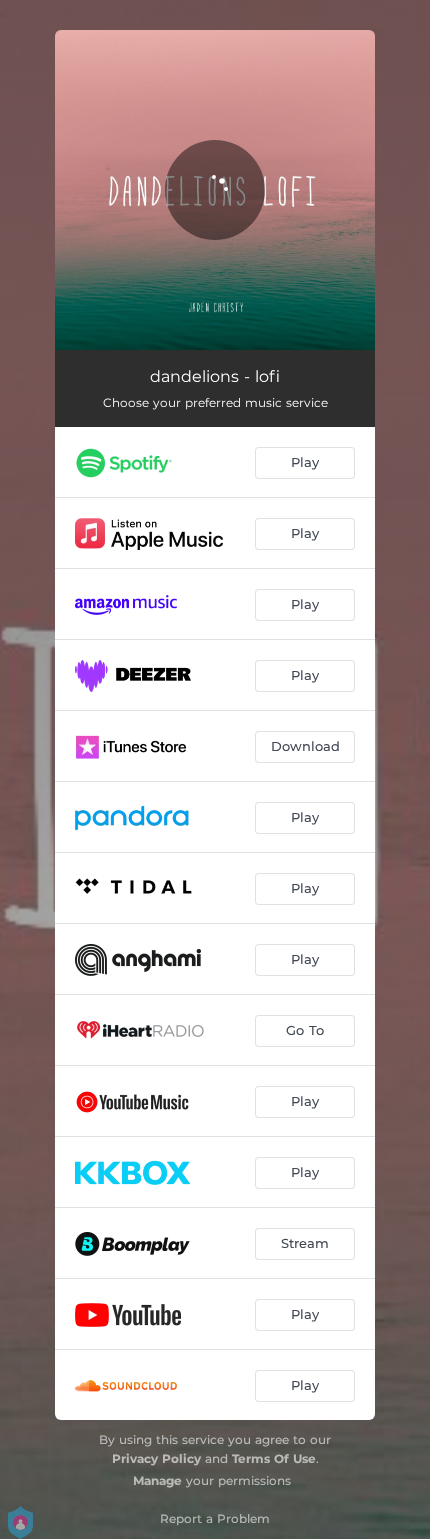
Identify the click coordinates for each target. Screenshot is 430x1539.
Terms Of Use (274, 1458)
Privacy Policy (156, 1458)
